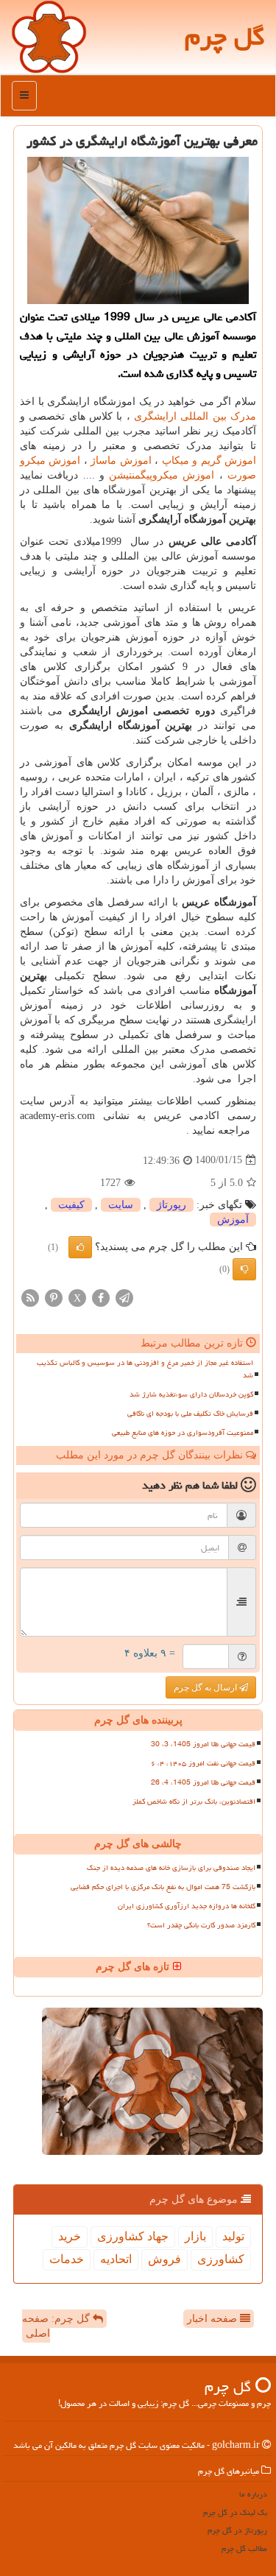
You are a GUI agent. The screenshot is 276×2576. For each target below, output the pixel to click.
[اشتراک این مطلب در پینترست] (54, 1297)
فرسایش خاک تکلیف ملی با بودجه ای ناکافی (190, 1414)
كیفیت (71, 1205)
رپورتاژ (171, 1205)
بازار (195, 2236)
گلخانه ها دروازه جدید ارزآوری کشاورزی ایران (187, 1906)
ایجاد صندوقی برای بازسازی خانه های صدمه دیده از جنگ (171, 1868)
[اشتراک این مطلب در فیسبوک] (101, 1297)
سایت (121, 1205)
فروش (164, 2259)
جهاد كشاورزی (133, 2236)
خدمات (67, 2259)
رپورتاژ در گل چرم (237, 2530)
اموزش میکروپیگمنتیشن (162, 475)
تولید (233, 2236)
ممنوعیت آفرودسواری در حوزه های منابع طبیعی (183, 1433)
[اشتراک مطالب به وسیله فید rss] (30, 1297)
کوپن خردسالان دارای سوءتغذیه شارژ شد (191, 1394)
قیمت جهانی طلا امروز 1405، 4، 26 (203, 1782)
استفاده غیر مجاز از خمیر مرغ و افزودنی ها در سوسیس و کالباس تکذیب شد (145, 1369)
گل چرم (225, 36)
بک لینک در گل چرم (235, 2512)
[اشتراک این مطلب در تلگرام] (124, 1297)
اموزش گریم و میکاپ (209, 460)
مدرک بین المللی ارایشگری (195, 416)
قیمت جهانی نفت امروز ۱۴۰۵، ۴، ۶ (203, 1763)
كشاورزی (221, 2259)
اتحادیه (116, 2259)
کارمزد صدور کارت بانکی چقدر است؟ (201, 1925)
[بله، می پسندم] (80, 1247)
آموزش (233, 1220)
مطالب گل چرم (244, 2548)
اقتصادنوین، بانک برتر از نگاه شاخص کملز (194, 1802)
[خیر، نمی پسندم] (244, 1269)
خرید (70, 2236)
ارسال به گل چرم (206, 1687)
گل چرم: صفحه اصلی (57, 2326)
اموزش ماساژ (121, 460)
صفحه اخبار (213, 2319)
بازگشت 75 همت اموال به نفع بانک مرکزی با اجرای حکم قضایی (163, 1887)
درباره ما (253, 2494)
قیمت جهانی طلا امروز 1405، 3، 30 (203, 1744)
